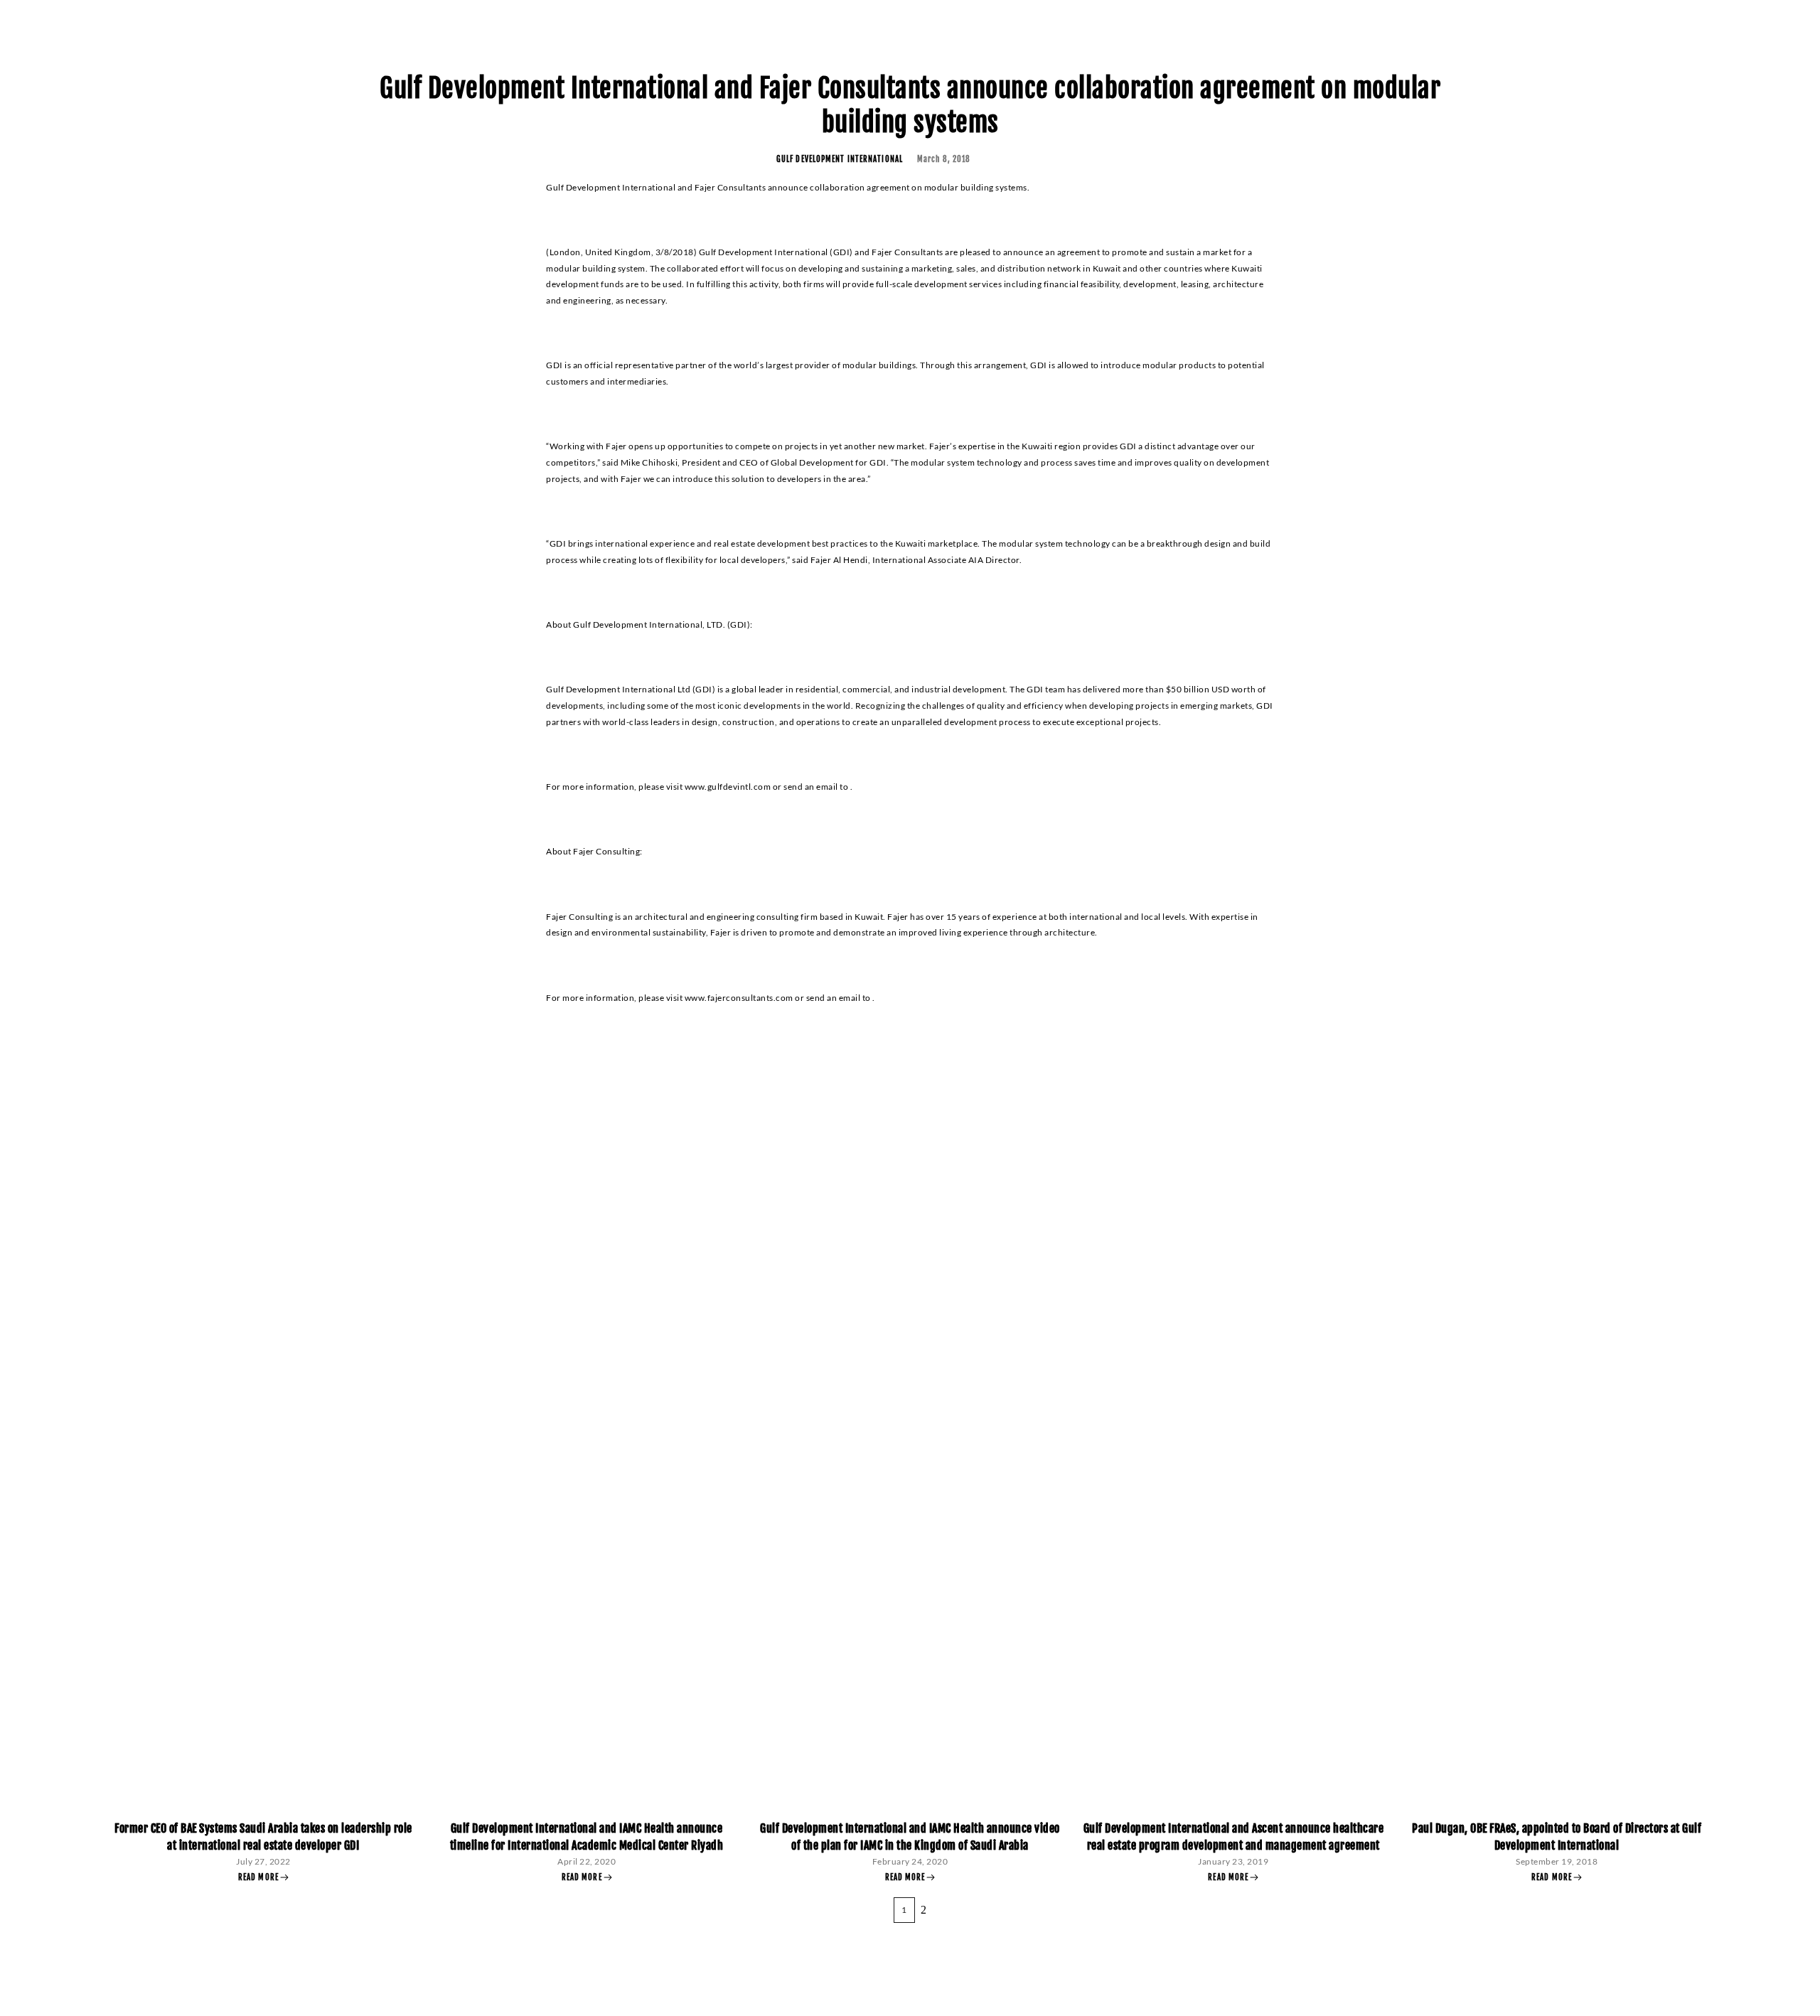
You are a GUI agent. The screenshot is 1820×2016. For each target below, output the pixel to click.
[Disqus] (910, 1219)
